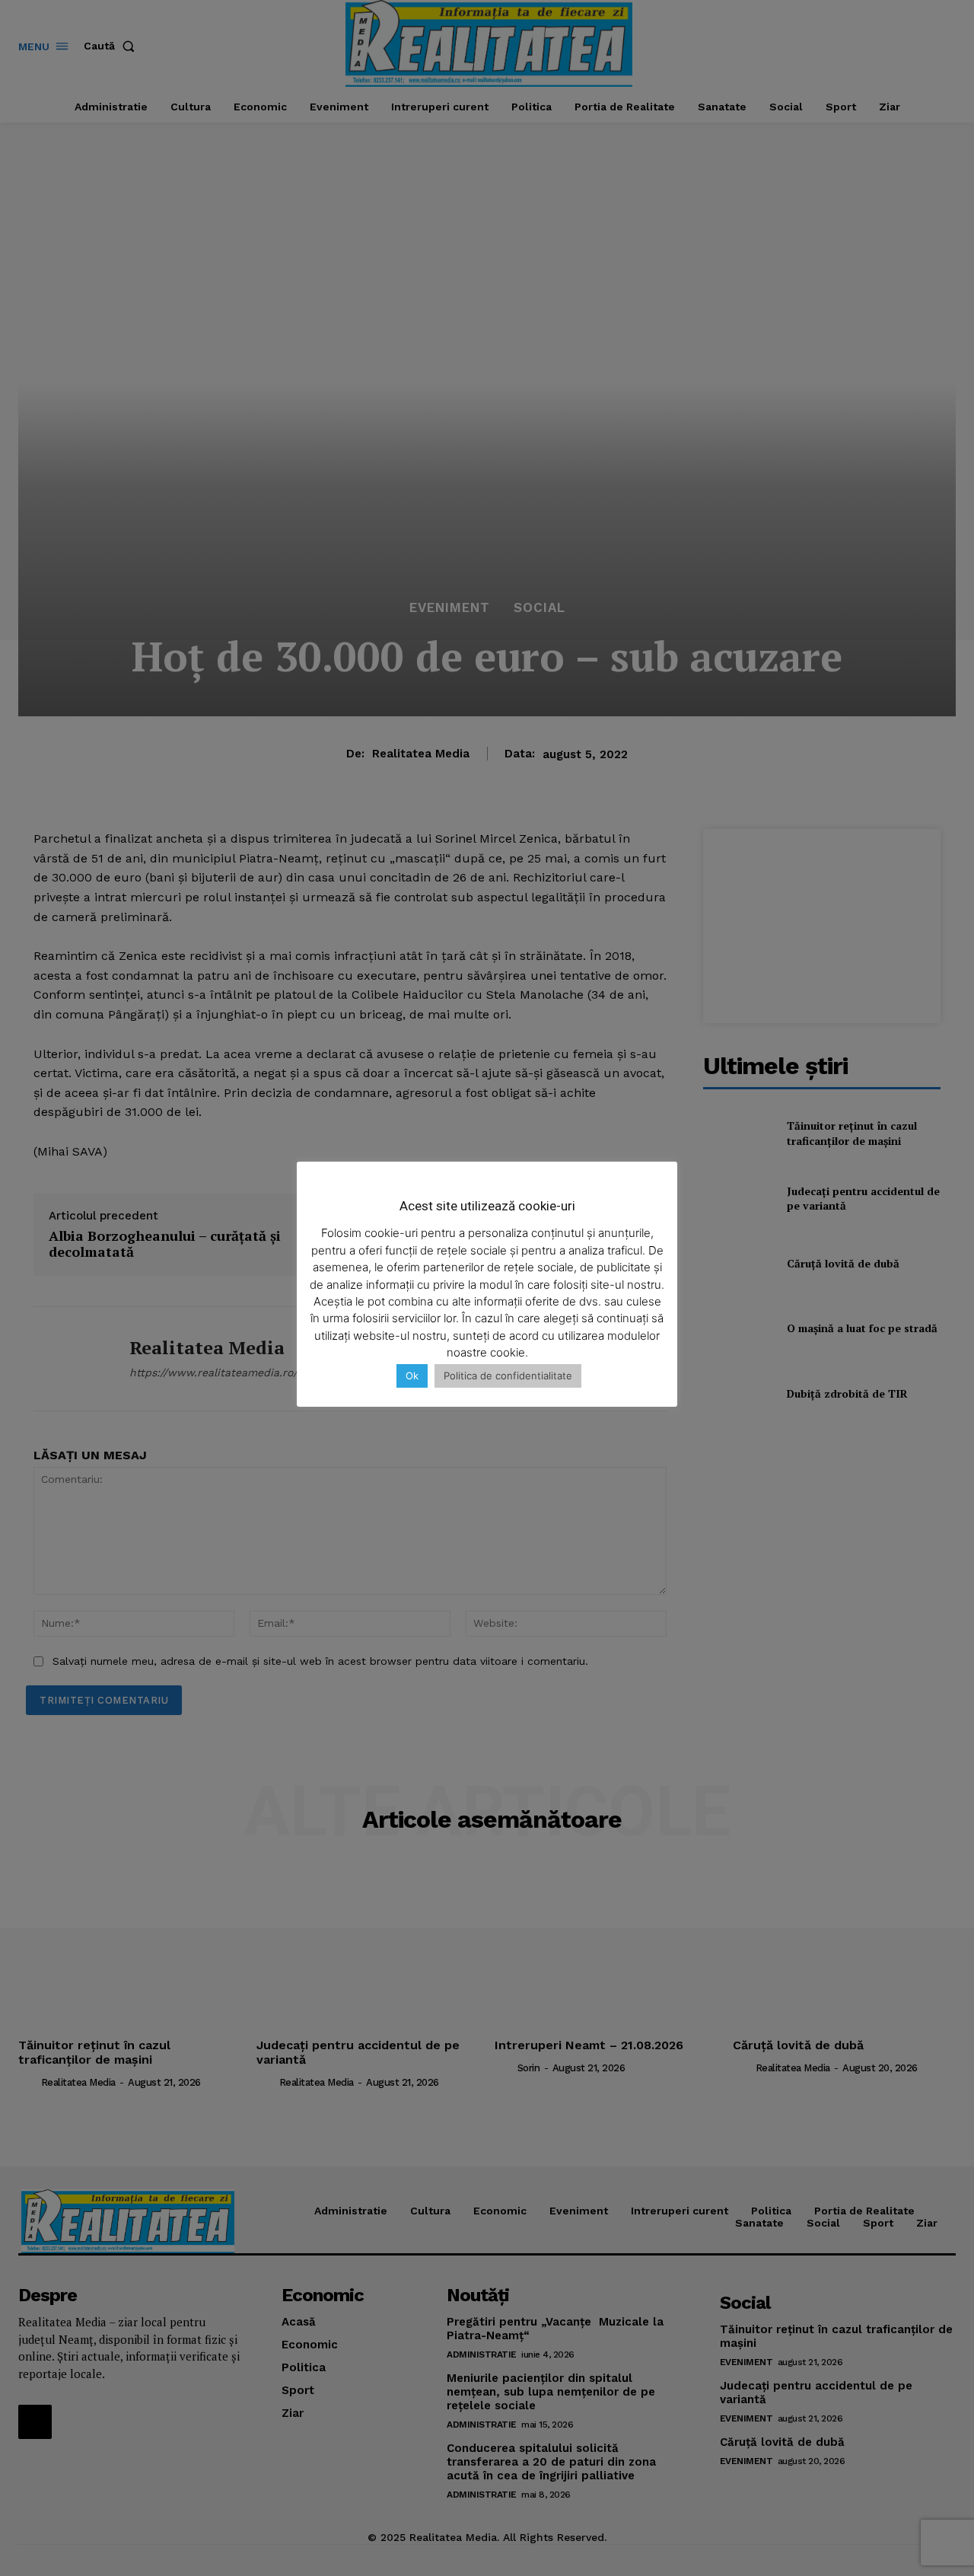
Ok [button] (412, 1376)
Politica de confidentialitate (508, 1376)
